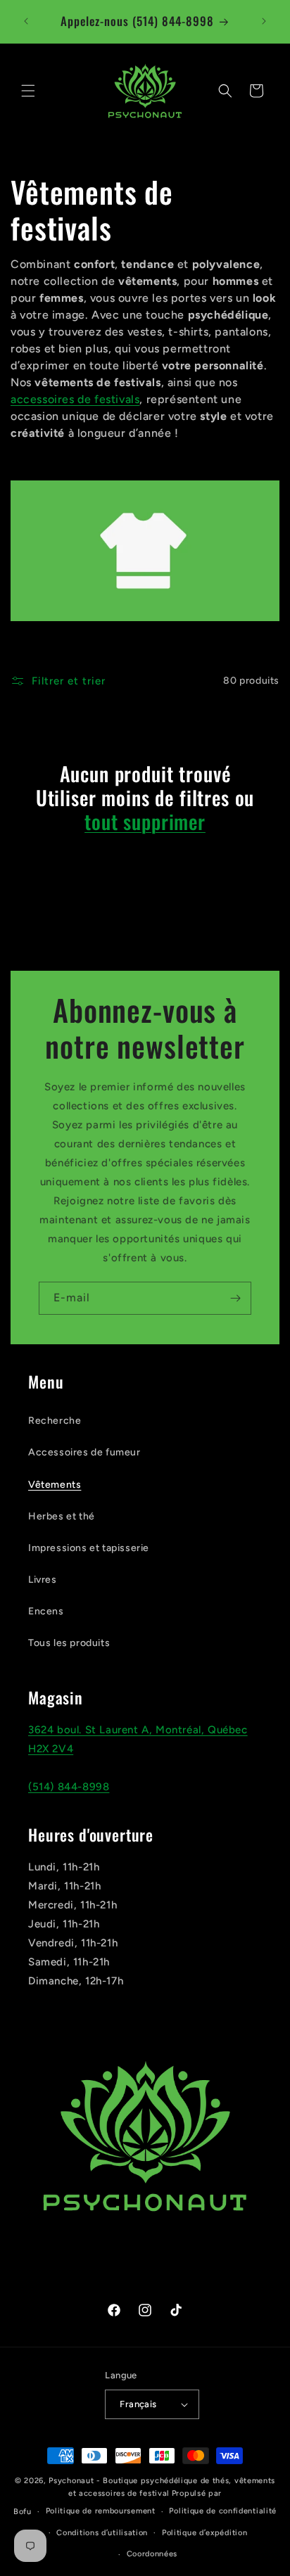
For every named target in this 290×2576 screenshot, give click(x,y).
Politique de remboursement (101, 2511)
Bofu (23, 2512)
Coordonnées (152, 2554)
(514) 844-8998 (69, 1787)
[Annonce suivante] (264, 21)
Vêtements (55, 1485)
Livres (43, 1580)
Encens (46, 1611)
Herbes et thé (62, 1516)
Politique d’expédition (204, 2533)
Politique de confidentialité (223, 2511)
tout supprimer (145, 822)
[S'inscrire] (235, 1298)
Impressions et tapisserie (89, 1548)
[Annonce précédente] (26, 21)
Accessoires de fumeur (84, 1452)
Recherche (55, 1421)
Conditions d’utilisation (102, 2533)
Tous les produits (69, 1643)
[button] (28, 91)
